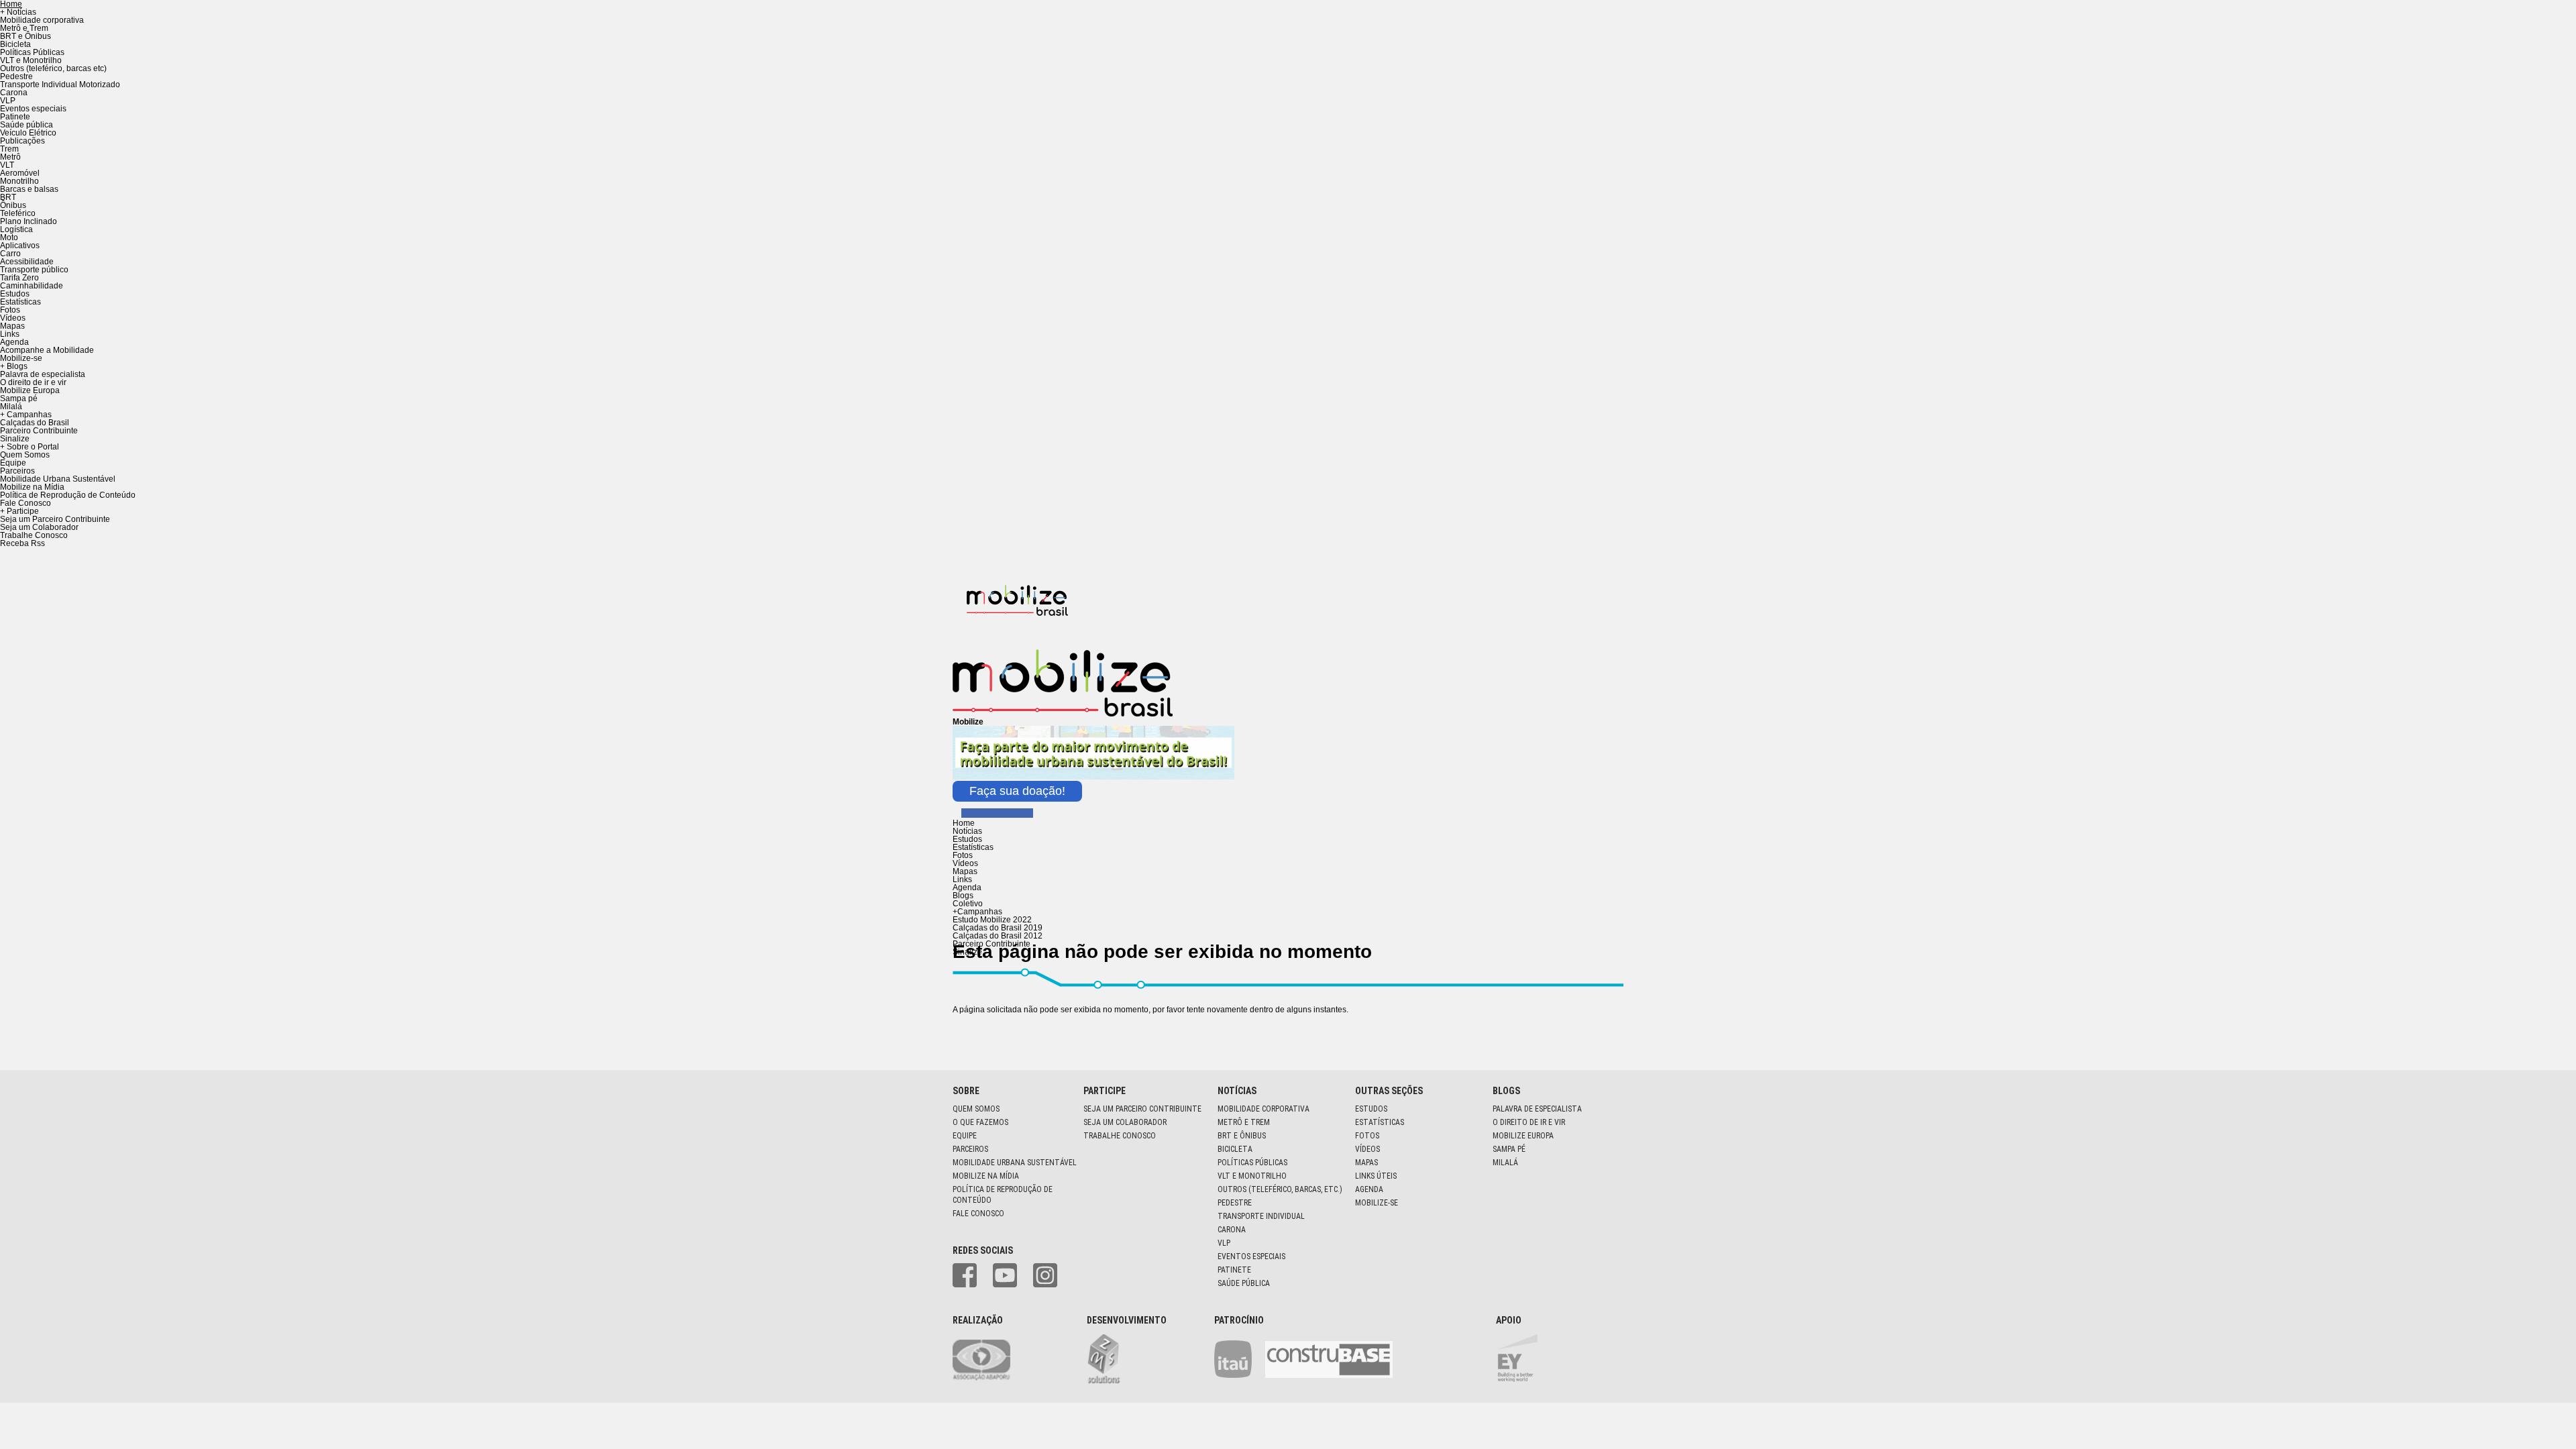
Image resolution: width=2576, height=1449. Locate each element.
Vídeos (13, 318)
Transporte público (34, 270)
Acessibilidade (27, 262)
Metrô (10, 157)
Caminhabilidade (32, 286)
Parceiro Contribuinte (39, 431)
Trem (9, 149)
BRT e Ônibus (25, 36)
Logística (16, 229)
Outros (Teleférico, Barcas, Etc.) (1280, 1189)
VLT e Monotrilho (31, 60)
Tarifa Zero (19, 278)
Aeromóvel (20, 173)
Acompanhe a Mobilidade (47, 350)
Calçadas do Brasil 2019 (998, 928)
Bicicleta (15, 44)
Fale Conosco (25, 503)
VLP (8, 101)
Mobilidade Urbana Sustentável (58, 479)
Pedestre (16, 76)
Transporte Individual (1261, 1216)
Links (10, 334)
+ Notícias (18, 12)
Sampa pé (19, 398)
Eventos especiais (33, 109)
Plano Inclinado (29, 221)
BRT (8, 197)
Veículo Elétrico (28, 133)
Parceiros (17, 471)
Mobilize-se (21, 358)
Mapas (12, 326)
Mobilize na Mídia (32, 487)
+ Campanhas (26, 415)
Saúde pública (26, 125)
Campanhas (977, 912)
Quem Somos (25, 455)
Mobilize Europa (30, 390)
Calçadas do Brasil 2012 (998, 936)
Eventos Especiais (1251, 1256)
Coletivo (968, 904)
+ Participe (19, 511)
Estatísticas (20, 302)
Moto (9, 237)
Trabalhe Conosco (34, 535)
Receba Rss (22, 543)
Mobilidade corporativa (42, 20)
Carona (14, 93)
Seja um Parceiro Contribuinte (55, 519)
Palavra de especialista (43, 374)
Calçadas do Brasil (35, 423)
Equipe (13, 463)
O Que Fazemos (980, 1122)
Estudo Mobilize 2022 (992, 920)
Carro (10, 254)
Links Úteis (1376, 1176)
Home (964, 823)
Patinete (15, 117)
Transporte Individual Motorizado (60, 85)
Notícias (967, 831)
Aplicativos (20, 246)
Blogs (963, 896)
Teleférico (18, 213)
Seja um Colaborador (39, 527)
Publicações (22, 141)
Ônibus (13, 205)
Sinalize (15, 439)
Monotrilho (19, 181)
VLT (7, 165)
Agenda (14, 342)
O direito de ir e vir (33, 382)
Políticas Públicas (32, 52)
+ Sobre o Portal (30, 447)
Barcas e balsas (29, 189)
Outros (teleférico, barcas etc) (53, 68)
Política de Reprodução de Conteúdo (68, 495)
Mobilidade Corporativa (1264, 1109)
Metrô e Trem (24, 28)
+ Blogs (14, 366)
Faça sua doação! (1017, 791)
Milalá (11, 407)
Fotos (10, 310)
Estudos (15, 294)
